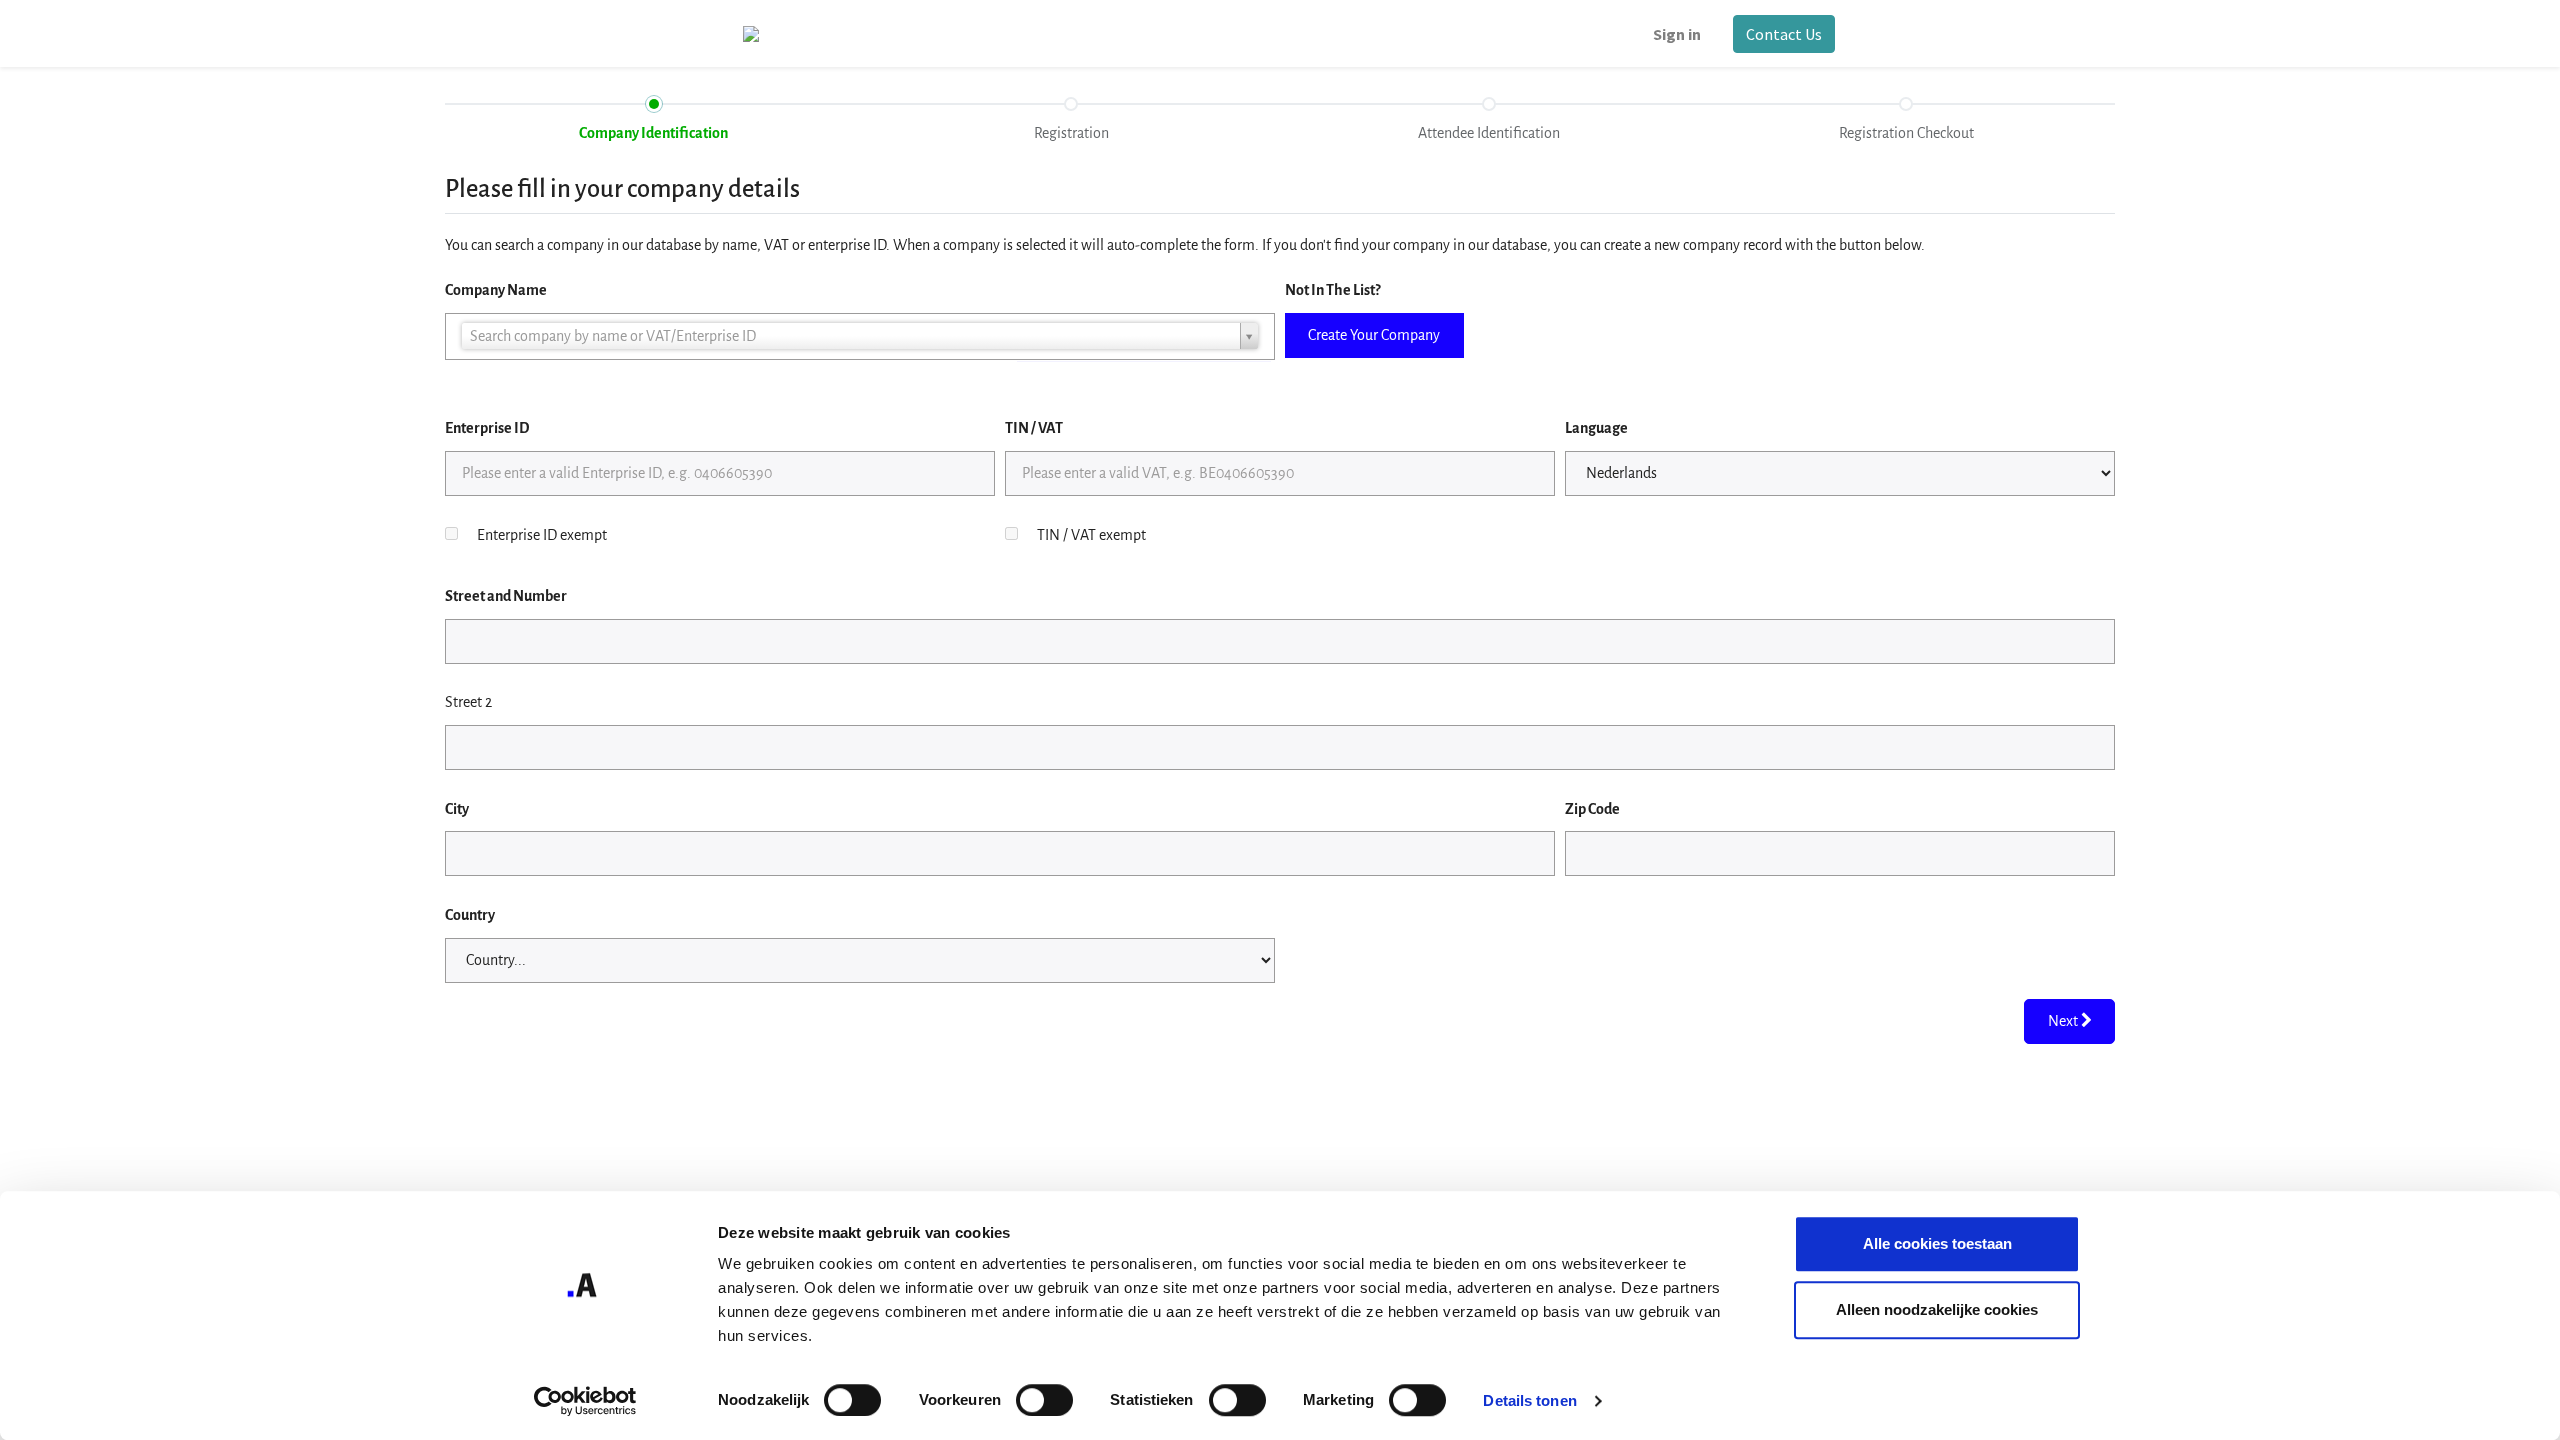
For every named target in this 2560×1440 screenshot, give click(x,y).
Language (1596, 428)
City (457, 809)
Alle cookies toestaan (1937, 1243)
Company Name (496, 290)
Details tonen (1529, 1400)
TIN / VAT (1034, 428)
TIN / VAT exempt (1091, 535)
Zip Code (1592, 809)
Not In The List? (1332, 290)
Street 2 (468, 702)
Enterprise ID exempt (542, 535)
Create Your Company (1374, 335)
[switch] (1044, 1400)
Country (470, 915)
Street (506, 596)
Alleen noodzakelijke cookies (1937, 1309)
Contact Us (1784, 34)
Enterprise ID (487, 428)
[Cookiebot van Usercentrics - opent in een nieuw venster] (585, 1401)
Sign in (1677, 34)
